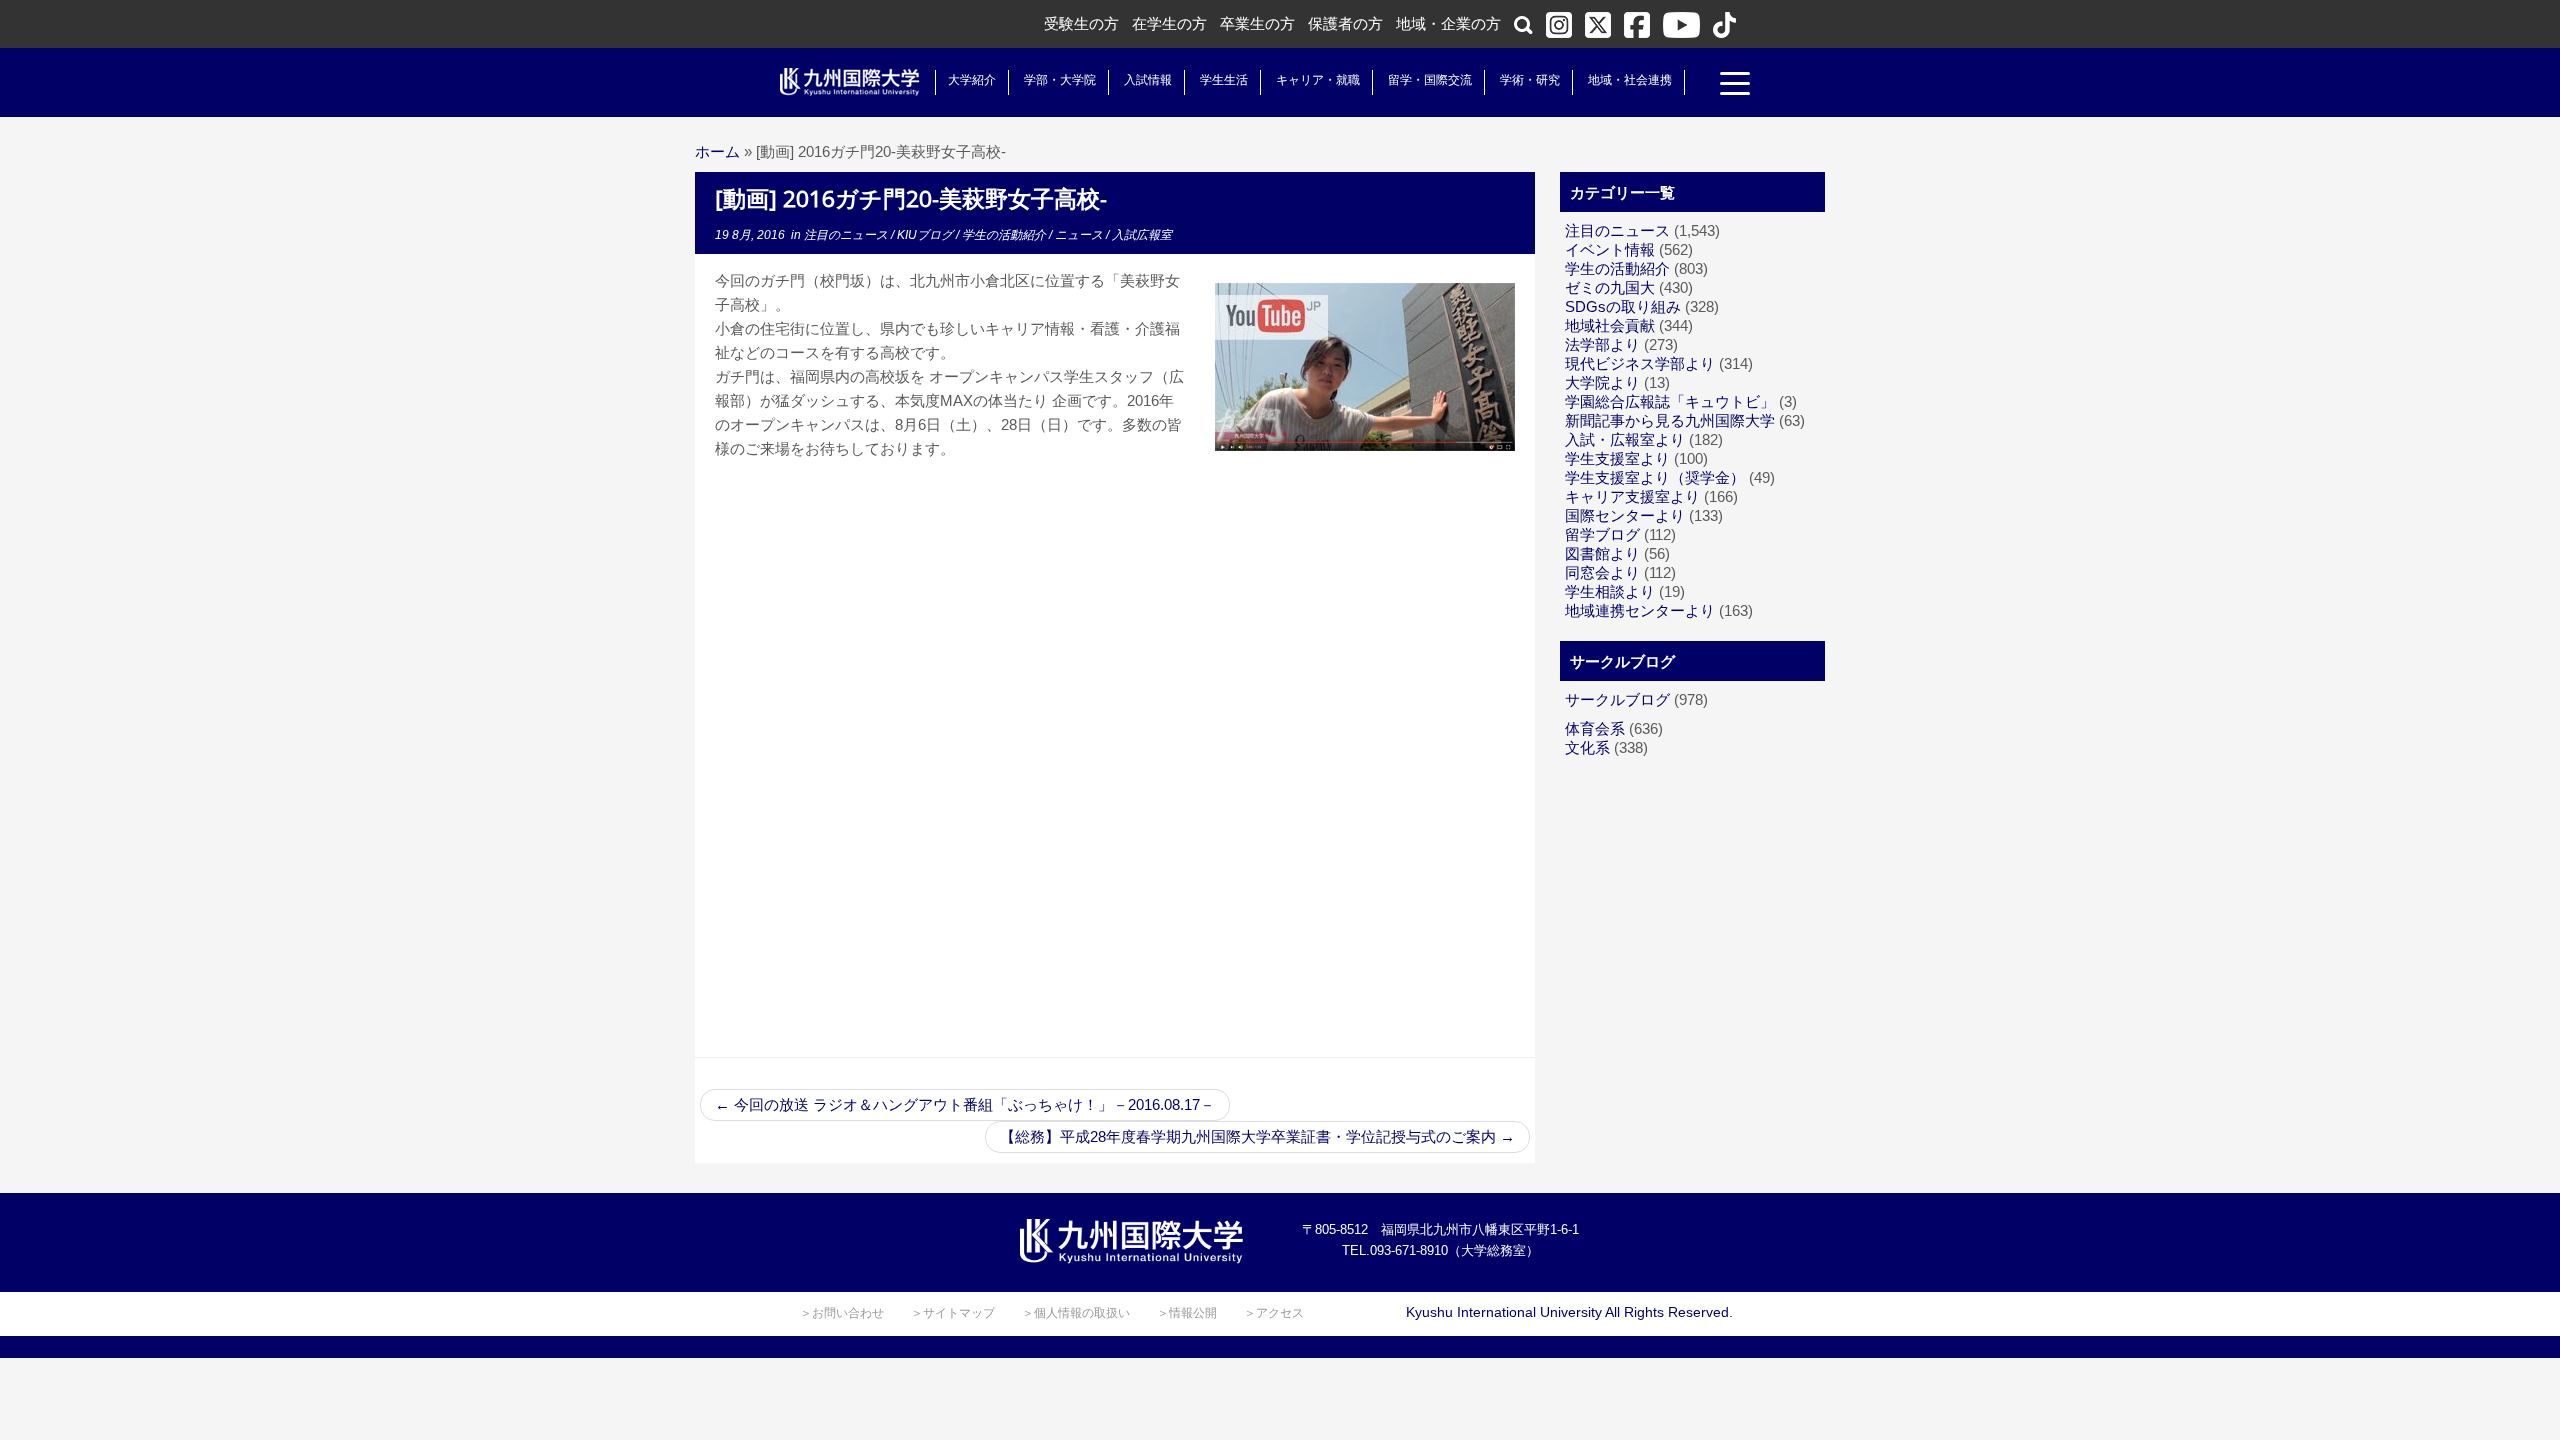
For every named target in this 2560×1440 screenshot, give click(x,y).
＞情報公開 (1187, 1313)
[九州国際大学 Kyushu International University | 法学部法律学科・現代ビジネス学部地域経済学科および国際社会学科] (850, 82)
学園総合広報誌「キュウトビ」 (1670, 401)
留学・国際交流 (1430, 80)
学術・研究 (1530, 80)
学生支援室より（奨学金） (1655, 477)
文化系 (1587, 747)
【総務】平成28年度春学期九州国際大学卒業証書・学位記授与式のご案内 (1257, 1136)
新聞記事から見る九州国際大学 (1670, 420)
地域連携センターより (1640, 610)
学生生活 (1224, 80)
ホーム (717, 151)
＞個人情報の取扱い (1076, 1313)
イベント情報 (1610, 249)
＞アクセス (1274, 1313)
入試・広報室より (1625, 439)
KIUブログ (926, 235)
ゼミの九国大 (1610, 287)
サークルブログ (1617, 699)
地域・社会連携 (1630, 80)
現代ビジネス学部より (1640, 363)
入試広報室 (1142, 235)
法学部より (1602, 344)
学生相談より (1610, 591)
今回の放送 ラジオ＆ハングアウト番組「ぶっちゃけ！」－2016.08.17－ (965, 1104)
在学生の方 (1169, 23)
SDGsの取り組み (1623, 306)
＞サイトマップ (953, 1313)
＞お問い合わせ (842, 1313)
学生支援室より (1617, 458)
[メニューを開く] (1735, 86)
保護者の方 (1345, 23)
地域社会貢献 (1610, 325)
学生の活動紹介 (1005, 235)
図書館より (1602, 553)
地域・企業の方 (1448, 23)
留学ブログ (1602, 534)
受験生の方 (1081, 23)
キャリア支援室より (1632, 496)
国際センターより (1625, 515)
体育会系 (1595, 728)
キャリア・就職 (1318, 80)
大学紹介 (972, 80)
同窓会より (1602, 572)
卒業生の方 (1257, 23)
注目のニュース (847, 235)
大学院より (1602, 382)
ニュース (1080, 235)
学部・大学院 (1060, 80)
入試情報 (1148, 80)
